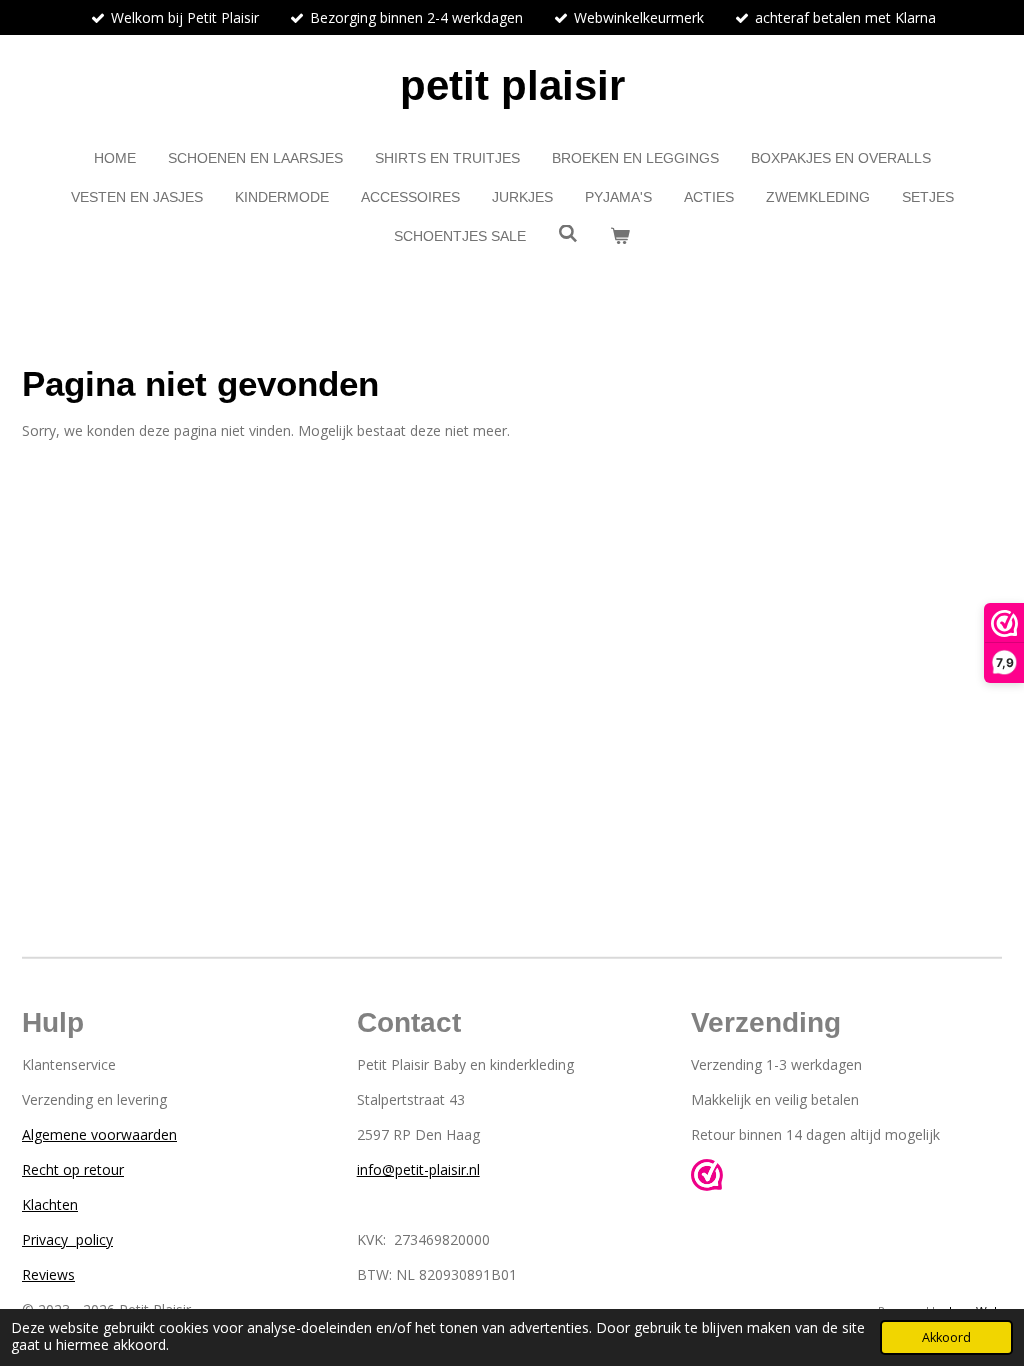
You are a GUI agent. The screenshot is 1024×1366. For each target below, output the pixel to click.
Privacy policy (67, 1239)
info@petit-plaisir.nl (418, 1169)
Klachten (50, 1204)
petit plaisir (512, 85)
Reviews (48, 1274)
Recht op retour (73, 1169)
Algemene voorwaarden (99, 1134)
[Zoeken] (568, 234)
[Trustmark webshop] (707, 1177)
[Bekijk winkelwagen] (620, 236)
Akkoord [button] (946, 1337)
